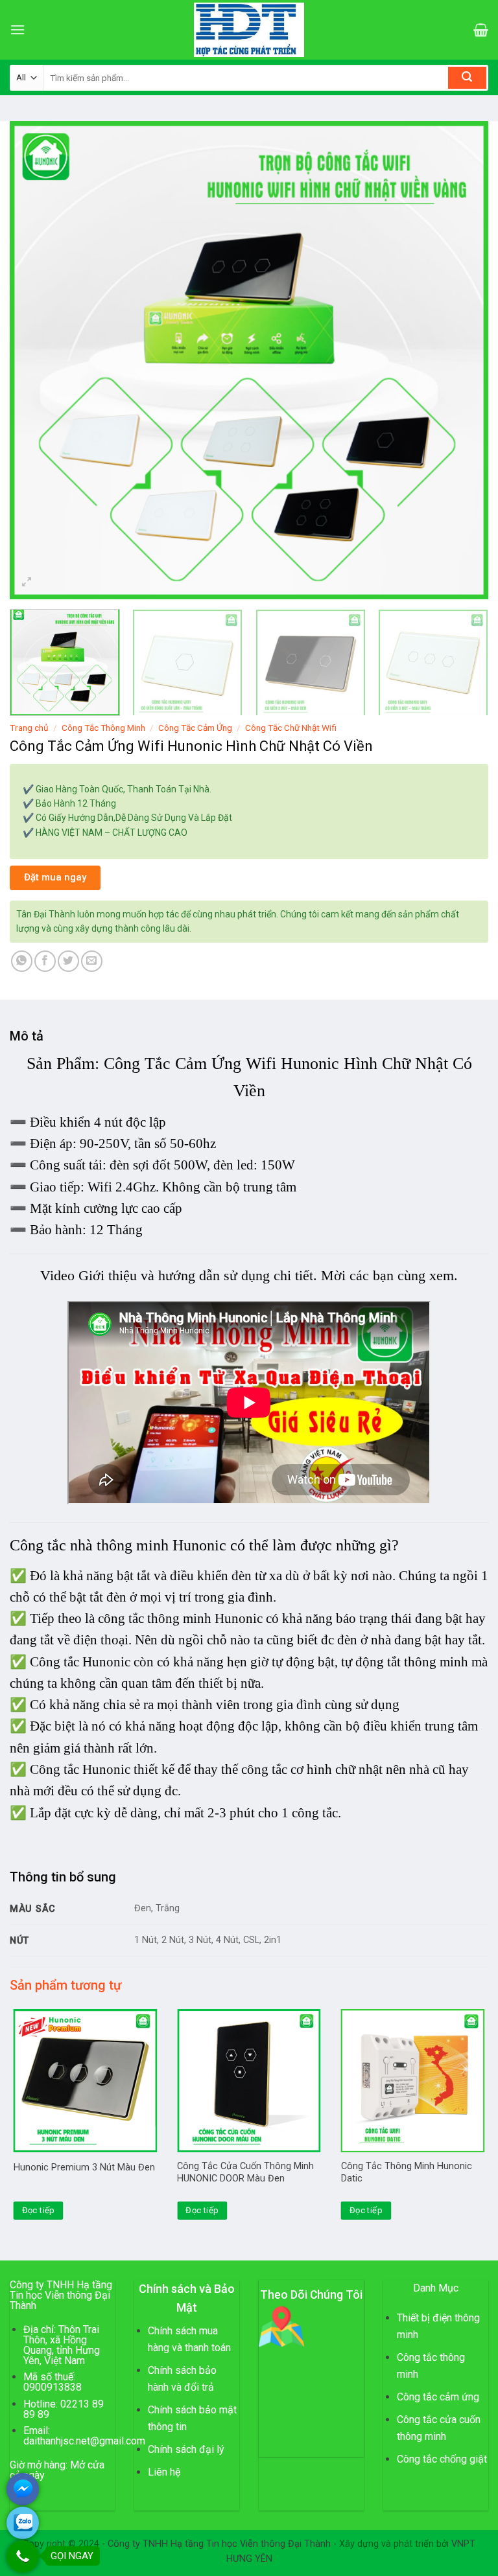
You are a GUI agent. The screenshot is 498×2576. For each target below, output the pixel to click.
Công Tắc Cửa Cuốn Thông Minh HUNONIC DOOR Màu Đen (245, 2172)
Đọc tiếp (39, 2210)
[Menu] (18, 29)
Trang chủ (29, 728)
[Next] (462, 360)
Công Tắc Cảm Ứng (195, 728)
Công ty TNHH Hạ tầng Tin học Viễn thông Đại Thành (219, 2544)
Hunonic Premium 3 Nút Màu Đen (84, 2168)
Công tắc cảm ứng (438, 2397)
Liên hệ (164, 2472)
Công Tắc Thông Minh (103, 728)
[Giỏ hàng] (481, 30)
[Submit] (467, 78)
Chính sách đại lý (186, 2449)
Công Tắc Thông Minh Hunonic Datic (407, 2172)
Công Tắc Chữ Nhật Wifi (291, 728)
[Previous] (36, 360)
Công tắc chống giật (442, 2459)
